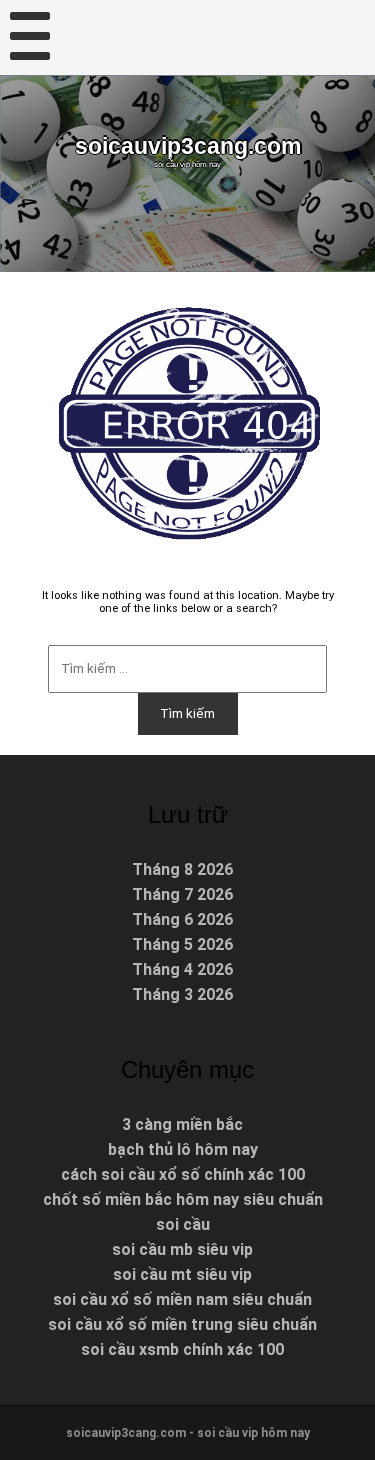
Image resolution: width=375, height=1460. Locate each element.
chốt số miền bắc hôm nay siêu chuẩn (183, 1199)
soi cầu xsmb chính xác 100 (182, 1349)
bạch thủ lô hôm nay (183, 1149)
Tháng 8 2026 (182, 869)
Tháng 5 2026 (182, 944)
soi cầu (183, 1224)
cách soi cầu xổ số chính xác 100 (183, 1174)
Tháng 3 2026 (182, 994)
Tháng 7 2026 (182, 894)
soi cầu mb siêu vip (182, 1249)
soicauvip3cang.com (188, 146)
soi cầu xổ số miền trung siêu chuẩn (182, 1324)
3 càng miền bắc (182, 1124)
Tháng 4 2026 (182, 969)
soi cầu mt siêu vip (182, 1274)
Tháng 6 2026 (182, 919)
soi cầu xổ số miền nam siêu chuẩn (182, 1299)
